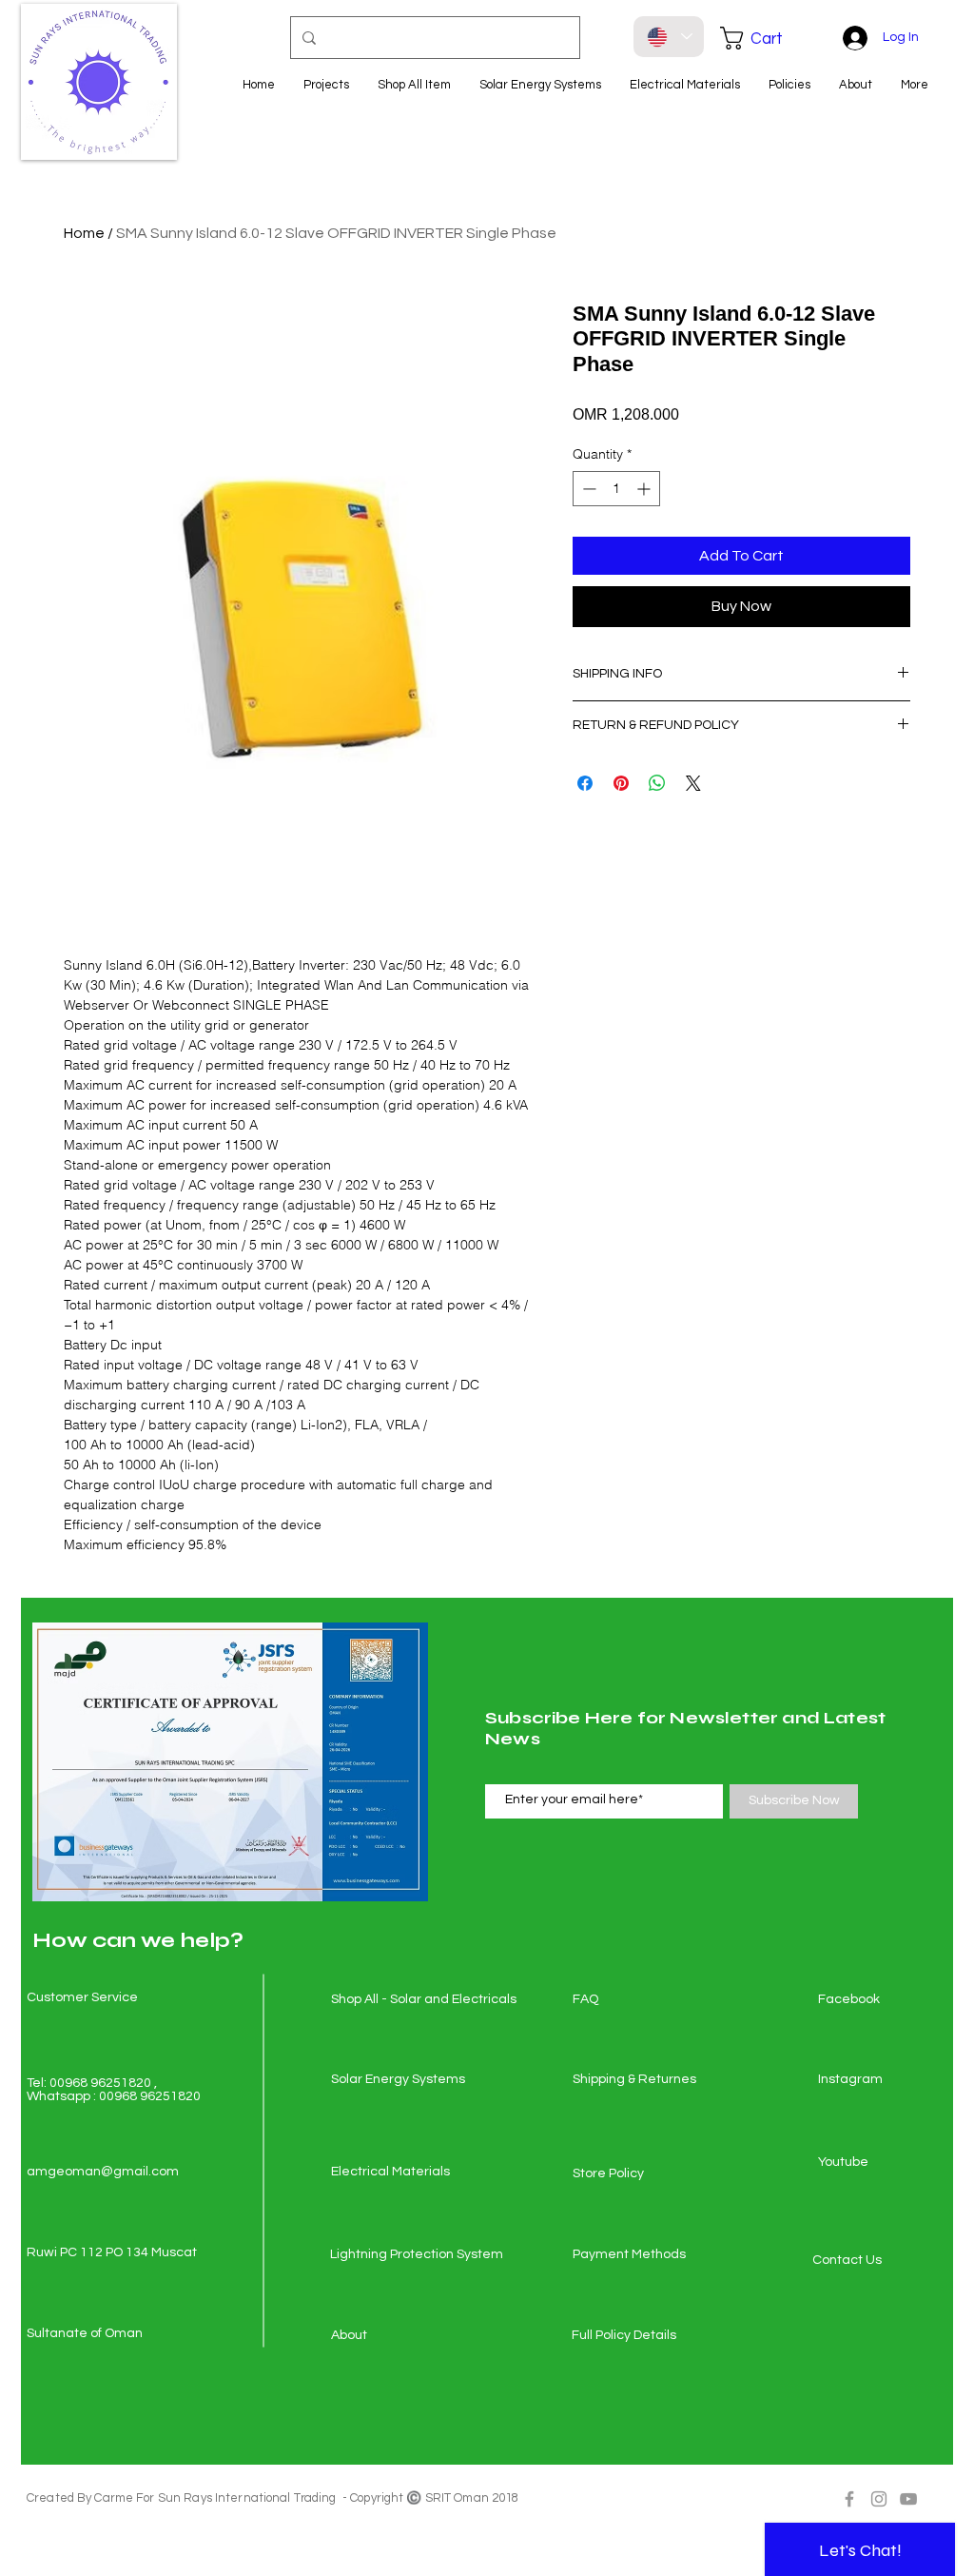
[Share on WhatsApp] (657, 783)
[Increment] (645, 489)
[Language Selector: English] (669, 37)
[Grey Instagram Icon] (879, 2499)
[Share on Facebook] (585, 783)
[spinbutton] (616, 489)
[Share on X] (693, 783)
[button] (765, 38)
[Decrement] (587, 489)
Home (84, 233)
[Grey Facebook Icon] (849, 2499)
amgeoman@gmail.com (103, 2172)
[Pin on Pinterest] (621, 783)
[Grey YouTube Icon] (908, 2499)
